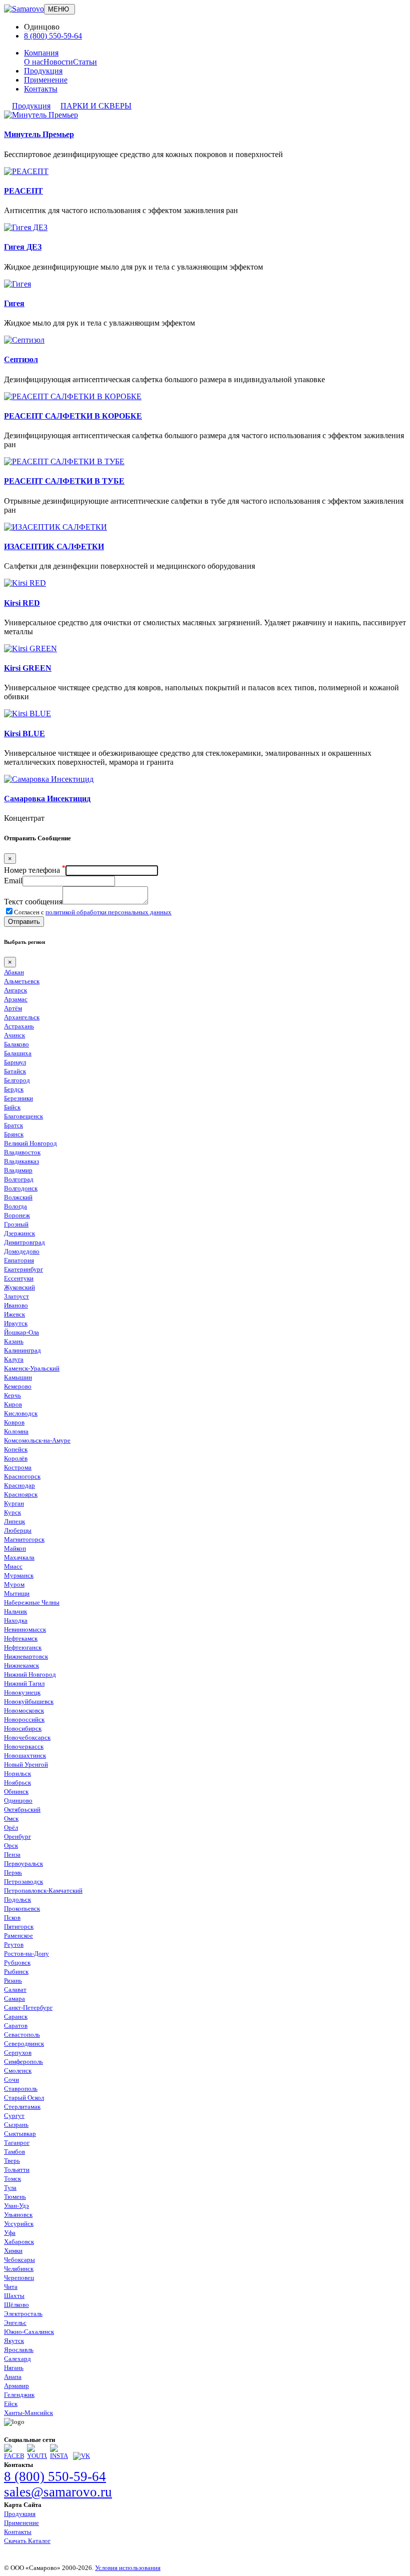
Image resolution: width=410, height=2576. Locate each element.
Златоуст (16, 1296)
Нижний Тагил (24, 1683)
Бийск (12, 1107)
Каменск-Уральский (32, 1368)
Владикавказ (21, 1161)
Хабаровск (19, 2242)
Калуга (14, 1359)
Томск (12, 2179)
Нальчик (15, 1611)
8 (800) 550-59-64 (53, 36)
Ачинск (14, 1035)
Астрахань (19, 1026)
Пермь (13, 1872)
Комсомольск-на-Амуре (37, 1440)
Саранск (16, 2017)
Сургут (14, 2116)
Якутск (14, 2341)
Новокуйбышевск (29, 1701)
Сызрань (16, 2125)
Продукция (43, 71)
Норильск (17, 1773)
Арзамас (16, 999)
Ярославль (19, 2350)
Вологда (15, 1206)
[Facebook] (14, 2456)
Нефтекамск (21, 1638)
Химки (13, 2251)
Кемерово (18, 1386)
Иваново (16, 1305)
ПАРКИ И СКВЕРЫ (96, 106)
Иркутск (16, 1323)
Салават (15, 1990)
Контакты (41, 89)
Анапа (13, 2377)
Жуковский (19, 1287)
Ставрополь (21, 2089)
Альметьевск (22, 981)
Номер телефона (35, 870)
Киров (13, 1404)
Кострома (18, 1467)
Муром (14, 1584)
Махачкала (19, 1557)
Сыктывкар (20, 2134)
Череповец (19, 2278)
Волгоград (19, 1179)
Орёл (11, 1827)
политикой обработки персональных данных (108, 912)
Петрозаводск (23, 1881)
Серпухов (18, 2053)
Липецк (14, 1521)
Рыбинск (16, 1972)
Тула (10, 2188)
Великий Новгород (30, 1143)
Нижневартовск (26, 1656)
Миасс (13, 1566)
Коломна (16, 1431)
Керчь (12, 1395)
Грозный (16, 1224)
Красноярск (21, 1494)
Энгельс (15, 2323)
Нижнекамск (21, 1665)
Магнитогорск (24, 1539)
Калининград (22, 1350)
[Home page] (24, 9)
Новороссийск (24, 1719)
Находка (16, 1620)
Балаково (16, 1044)
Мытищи (17, 1593)
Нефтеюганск (23, 1647)
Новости (58, 62)
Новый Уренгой (26, 1764)
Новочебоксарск (27, 1737)
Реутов (14, 1945)
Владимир (18, 1170)
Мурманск (19, 1575)
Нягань (14, 2368)
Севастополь (22, 2035)
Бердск (14, 1089)
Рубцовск (17, 1963)
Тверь (12, 2161)
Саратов (16, 2026)
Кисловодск (21, 1413)
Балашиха (18, 1053)
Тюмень (15, 2197)
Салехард (17, 2359)
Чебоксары (19, 2260)
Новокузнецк (22, 1692)
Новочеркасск (24, 1746)
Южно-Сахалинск (29, 2332)
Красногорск (22, 1476)
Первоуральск (23, 1863)
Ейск (11, 2404)
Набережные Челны (32, 1602)
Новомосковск (24, 1710)
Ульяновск (18, 2215)
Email (13, 881)
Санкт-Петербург (28, 2008)
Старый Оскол (24, 2098)
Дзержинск (19, 1233)
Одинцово (18, 1800)
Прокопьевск (22, 1908)
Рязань (13, 1981)
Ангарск (15, 990)
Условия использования (128, 2568)
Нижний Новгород (30, 1674)
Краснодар (19, 1485)
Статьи (85, 62)
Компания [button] (41, 53)
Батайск (15, 1071)
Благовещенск (23, 1116)
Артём (13, 1008)
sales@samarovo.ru (58, 2492)
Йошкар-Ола (21, 1332)
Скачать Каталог (27, 2541)
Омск (11, 1818)
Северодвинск (24, 2044)
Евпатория (19, 1260)
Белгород (17, 1080)
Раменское (18, 1936)
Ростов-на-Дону (26, 1954)
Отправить (24, 922)
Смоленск (18, 2071)
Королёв (16, 1458)
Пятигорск (19, 1926)
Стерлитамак (22, 2107)
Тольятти (17, 2170)
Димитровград (24, 1242)
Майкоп (15, 1548)
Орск (11, 1845)
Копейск (16, 1449)
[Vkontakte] (81, 2456)
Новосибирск (23, 1728)
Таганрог (17, 2143)
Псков (12, 1917)
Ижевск (14, 1314)
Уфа (10, 2233)
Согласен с (93, 912)
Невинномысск (25, 1629)
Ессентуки (19, 1278)
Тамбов (14, 2152)
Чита (11, 2287)
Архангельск (22, 1017)
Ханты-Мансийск (28, 2413)
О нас (34, 62)
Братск (13, 1125)
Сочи (11, 2080)
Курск (12, 1512)
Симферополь (23, 2062)
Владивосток (22, 1152)
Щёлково (16, 2305)
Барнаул (15, 1062)
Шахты (14, 2296)
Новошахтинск (25, 1755)
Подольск (17, 1899)
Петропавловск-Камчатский (43, 1890)
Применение (46, 80)
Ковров (14, 1422)
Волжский (18, 1197)
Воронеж (17, 1215)
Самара (14, 1999)
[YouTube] (37, 2456)
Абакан (14, 972)
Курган (14, 1503)
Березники (18, 1098)
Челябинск (19, 2269)
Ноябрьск (17, 1782)
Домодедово (22, 1251)
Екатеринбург (23, 1269)
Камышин (18, 1377)
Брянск (14, 1134)
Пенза (12, 1854)
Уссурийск (19, 2224)
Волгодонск (21, 1188)
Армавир (16, 2386)
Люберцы (18, 1530)
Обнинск (16, 1791)
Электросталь (23, 2314)
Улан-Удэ (16, 2206)
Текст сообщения (33, 902)
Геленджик (19, 2395)
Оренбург (17, 1836)
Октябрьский (22, 1809)
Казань (14, 1341)
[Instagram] (60, 2456)
